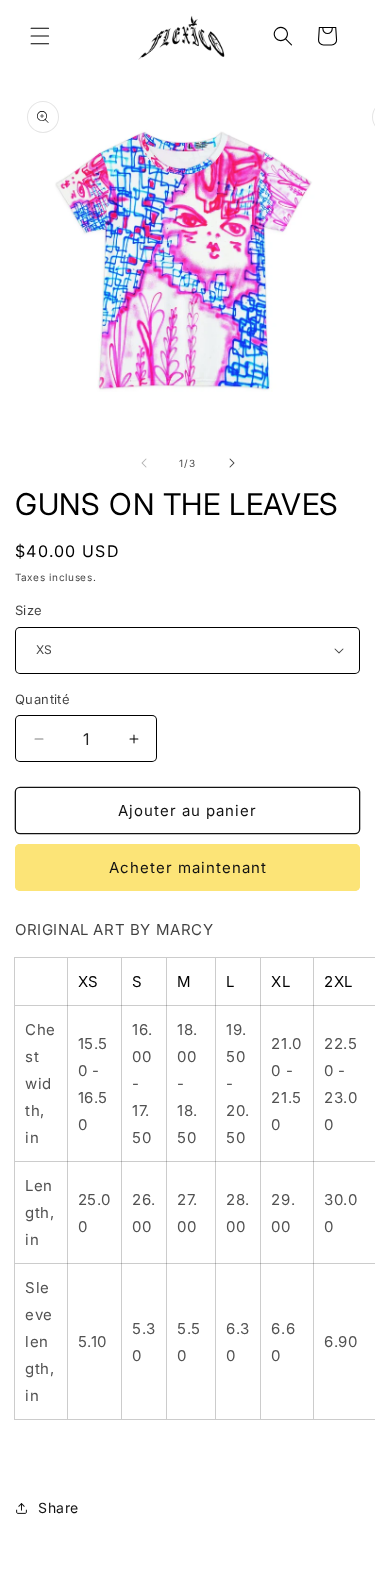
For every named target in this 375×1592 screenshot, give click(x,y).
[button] (40, 36)
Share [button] (58, 1507)
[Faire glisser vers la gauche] (144, 463)
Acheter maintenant (188, 867)
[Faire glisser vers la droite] (232, 463)
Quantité (42, 699)
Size (29, 610)
